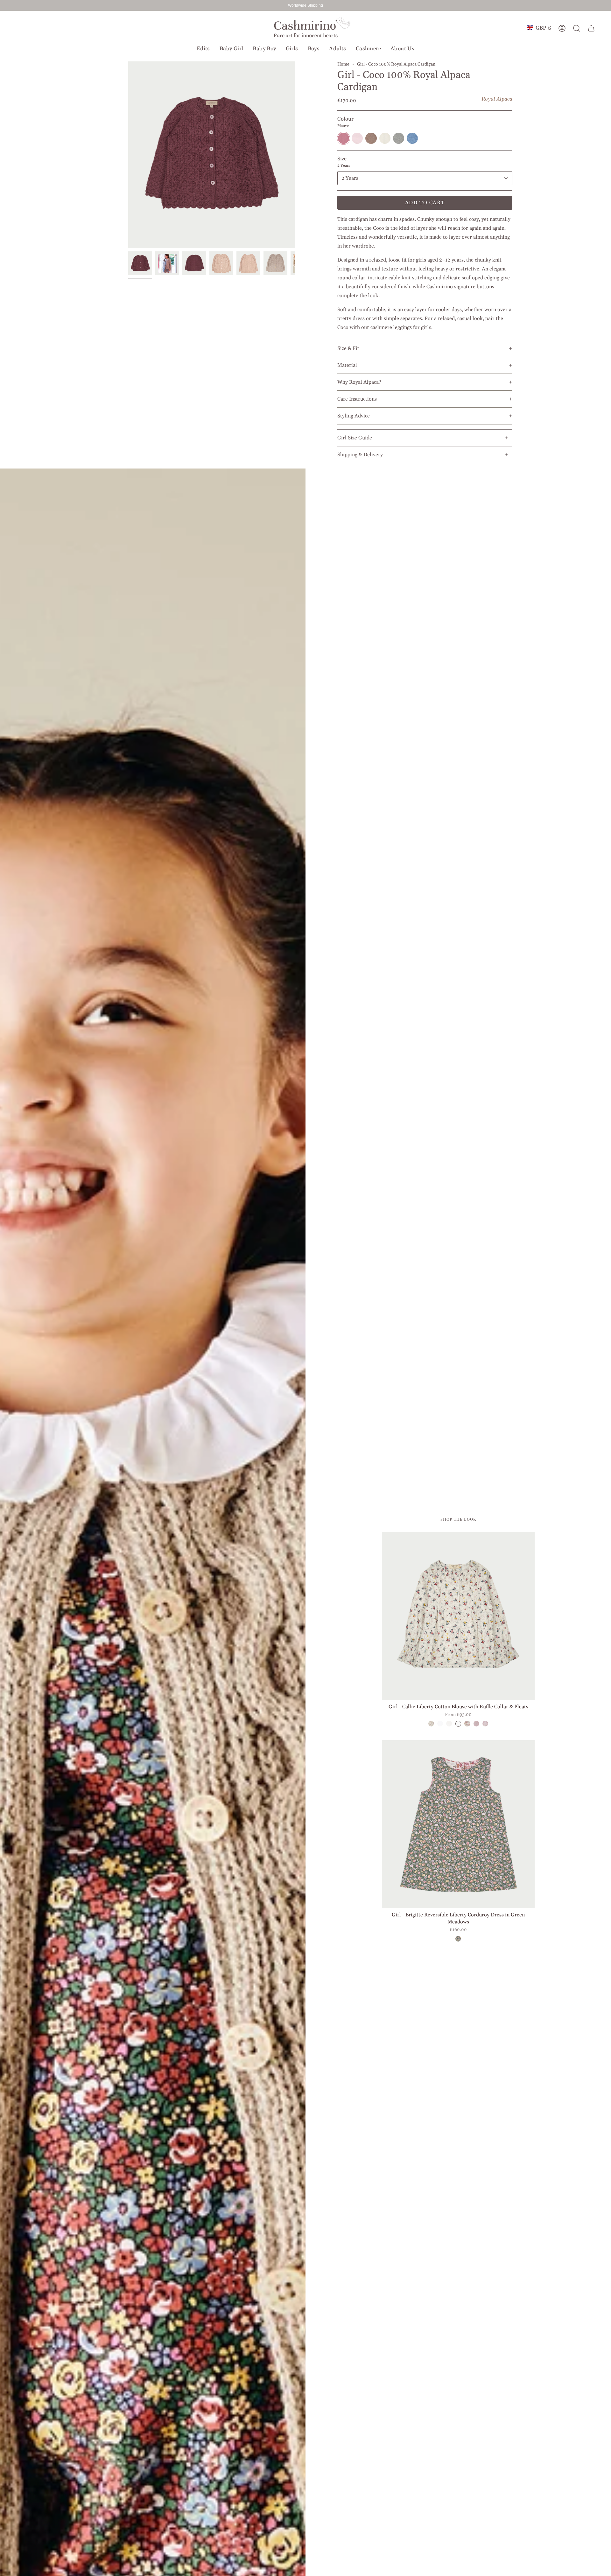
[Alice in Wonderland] (485, 1724)
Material (347, 365)
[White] (458, 1724)
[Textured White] (440, 1724)
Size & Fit (348, 348)
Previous (128, 155)
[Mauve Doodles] (467, 1724)
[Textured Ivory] (449, 1724)
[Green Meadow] (458, 1939)
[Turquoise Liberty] (476, 1724)
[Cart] (591, 28)
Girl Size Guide (355, 438)
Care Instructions (357, 399)
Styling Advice (354, 416)
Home (343, 64)
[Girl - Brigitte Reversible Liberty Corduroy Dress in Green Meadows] (458, 1824)
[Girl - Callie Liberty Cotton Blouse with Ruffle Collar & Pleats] (458, 1616)
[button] (203, 49)
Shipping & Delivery (360, 455)
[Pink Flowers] (431, 1724)
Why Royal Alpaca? (359, 382)
